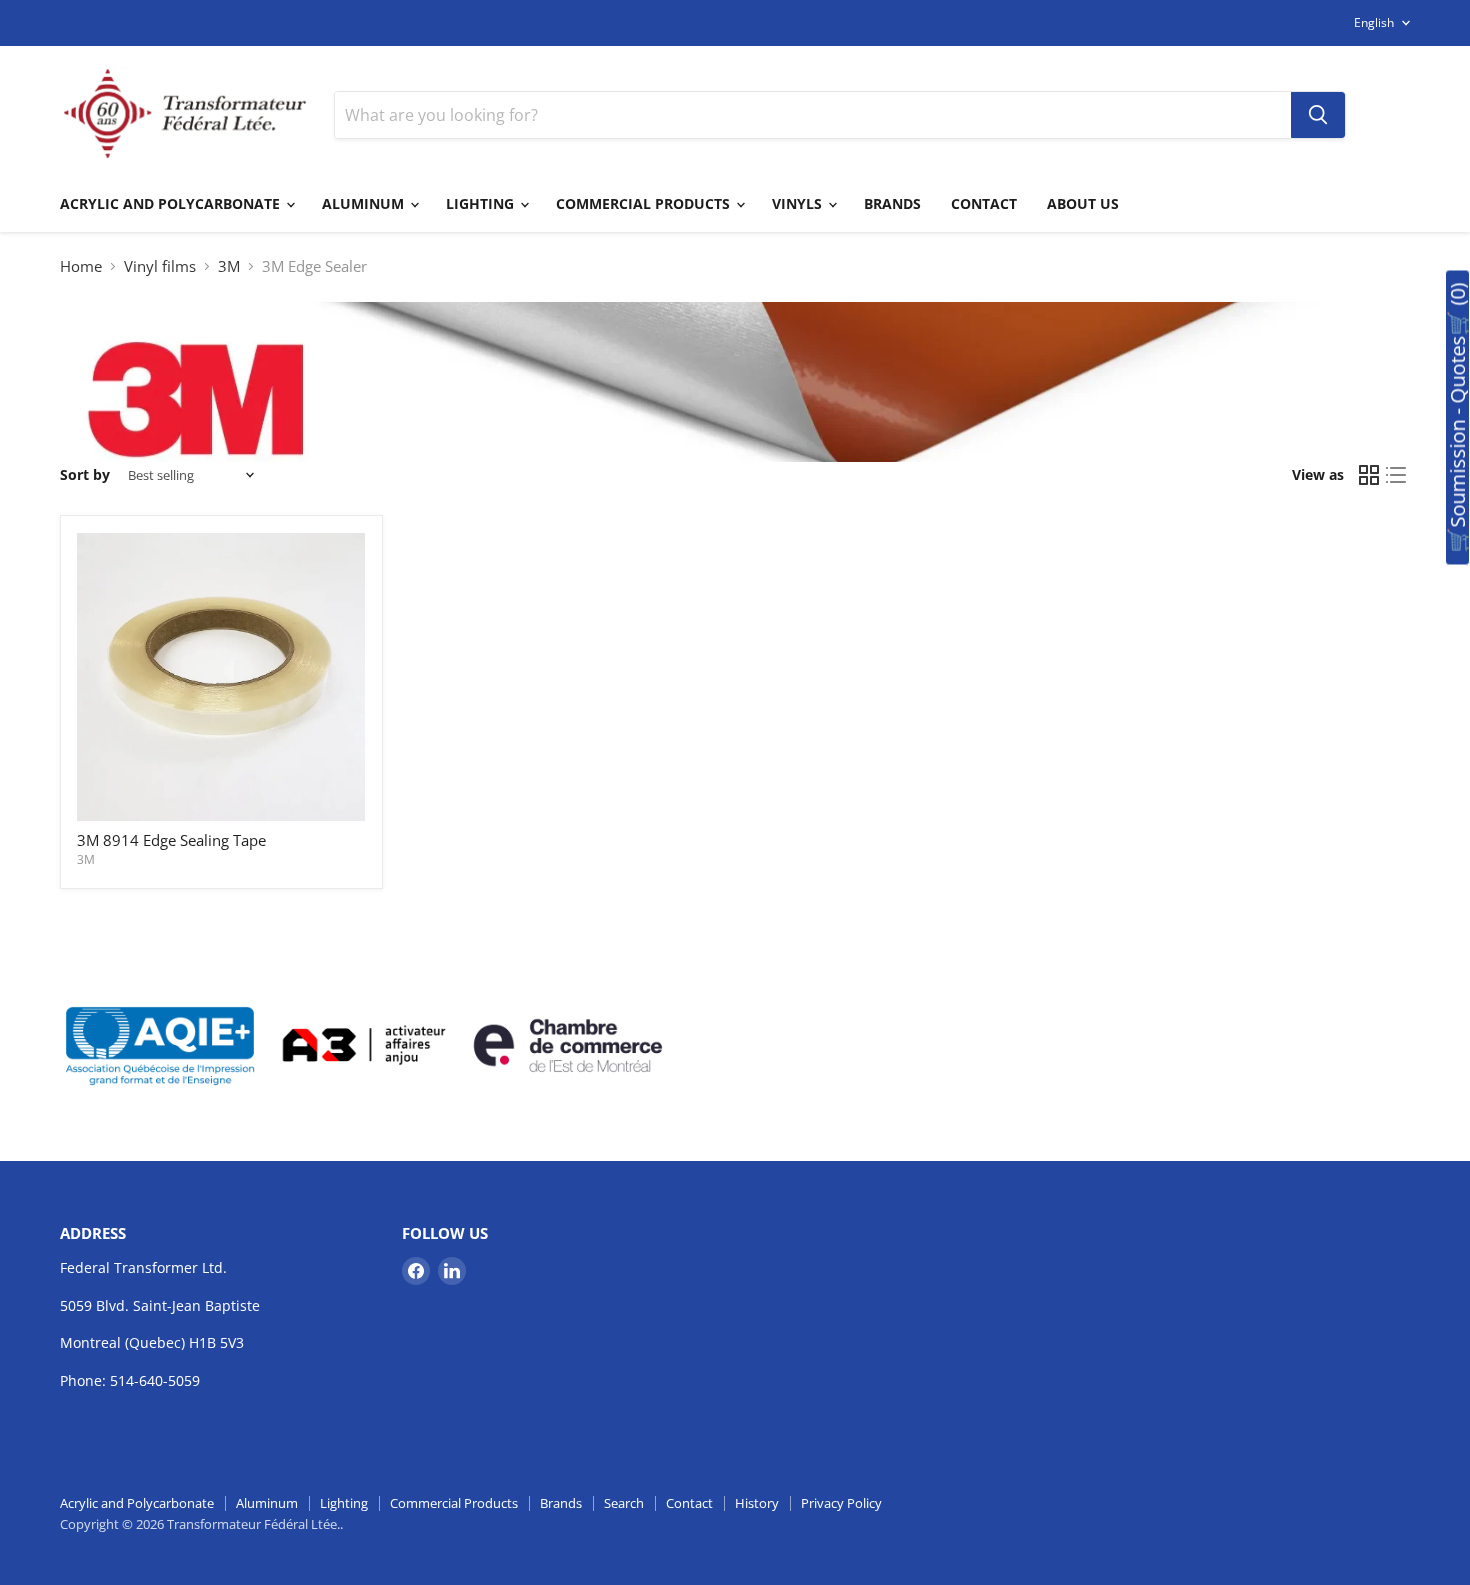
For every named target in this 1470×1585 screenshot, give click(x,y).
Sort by (85, 475)
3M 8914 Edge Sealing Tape (171, 840)
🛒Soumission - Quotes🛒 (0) (1457, 418)
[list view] (1397, 476)
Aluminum (365, 203)
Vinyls (799, 203)
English (1374, 22)
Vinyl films (160, 266)
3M (229, 266)
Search (624, 1503)
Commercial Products (645, 203)
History (757, 1503)
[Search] (1318, 115)
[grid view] (1369, 476)
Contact (984, 203)
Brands (892, 203)
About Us (1083, 203)
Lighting (482, 203)
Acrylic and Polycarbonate (172, 203)
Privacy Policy (841, 1503)
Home (81, 266)
